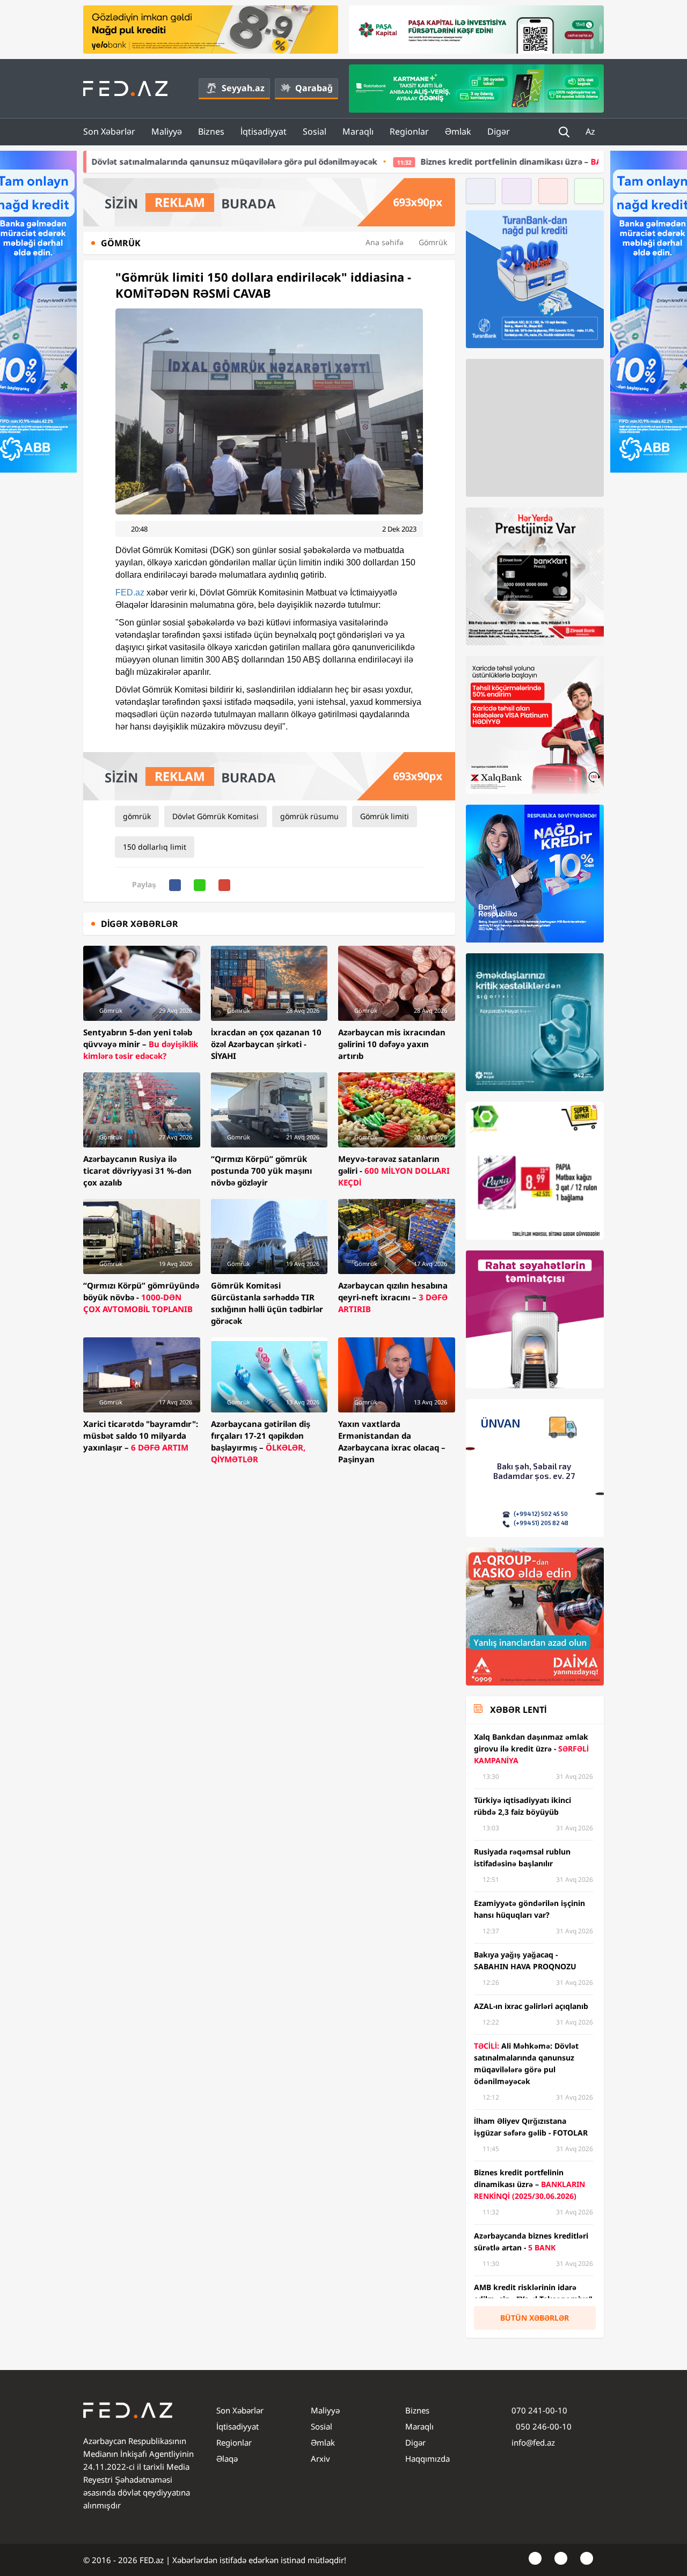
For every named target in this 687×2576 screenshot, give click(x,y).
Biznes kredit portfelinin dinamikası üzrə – (457, 161)
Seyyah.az (243, 88)
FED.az (130, 593)
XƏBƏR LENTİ (518, 1710)
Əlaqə (227, 2459)
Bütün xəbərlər (535, 2318)
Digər (499, 131)
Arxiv (320, 2459)
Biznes (211, 131)
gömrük (137, 816)
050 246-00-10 (543, 2426)
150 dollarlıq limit (155, 847)
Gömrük (433, 242)
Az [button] (591, 131)
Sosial (315, 131)
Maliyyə (167, 131)
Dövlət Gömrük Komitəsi (215, 816)
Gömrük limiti (385, 816)
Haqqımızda (427, 2459)
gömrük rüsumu (309, 816)
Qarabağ (314, 88)
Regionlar (409, 131)
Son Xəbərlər (109, 131)
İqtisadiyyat (264, 131)
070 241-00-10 (539, 2410)
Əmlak (458, 131)
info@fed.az (533, 2442)
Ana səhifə (385, 242)
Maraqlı (358, 131)
